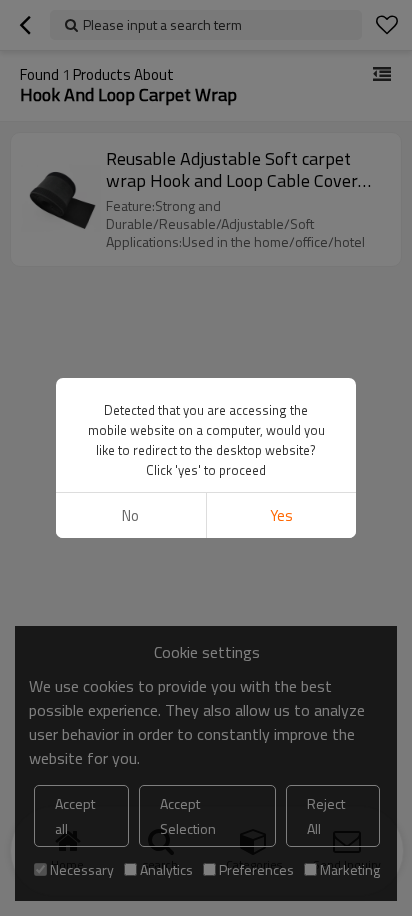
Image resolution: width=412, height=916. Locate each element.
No (130, 515)
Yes (281, 515)
